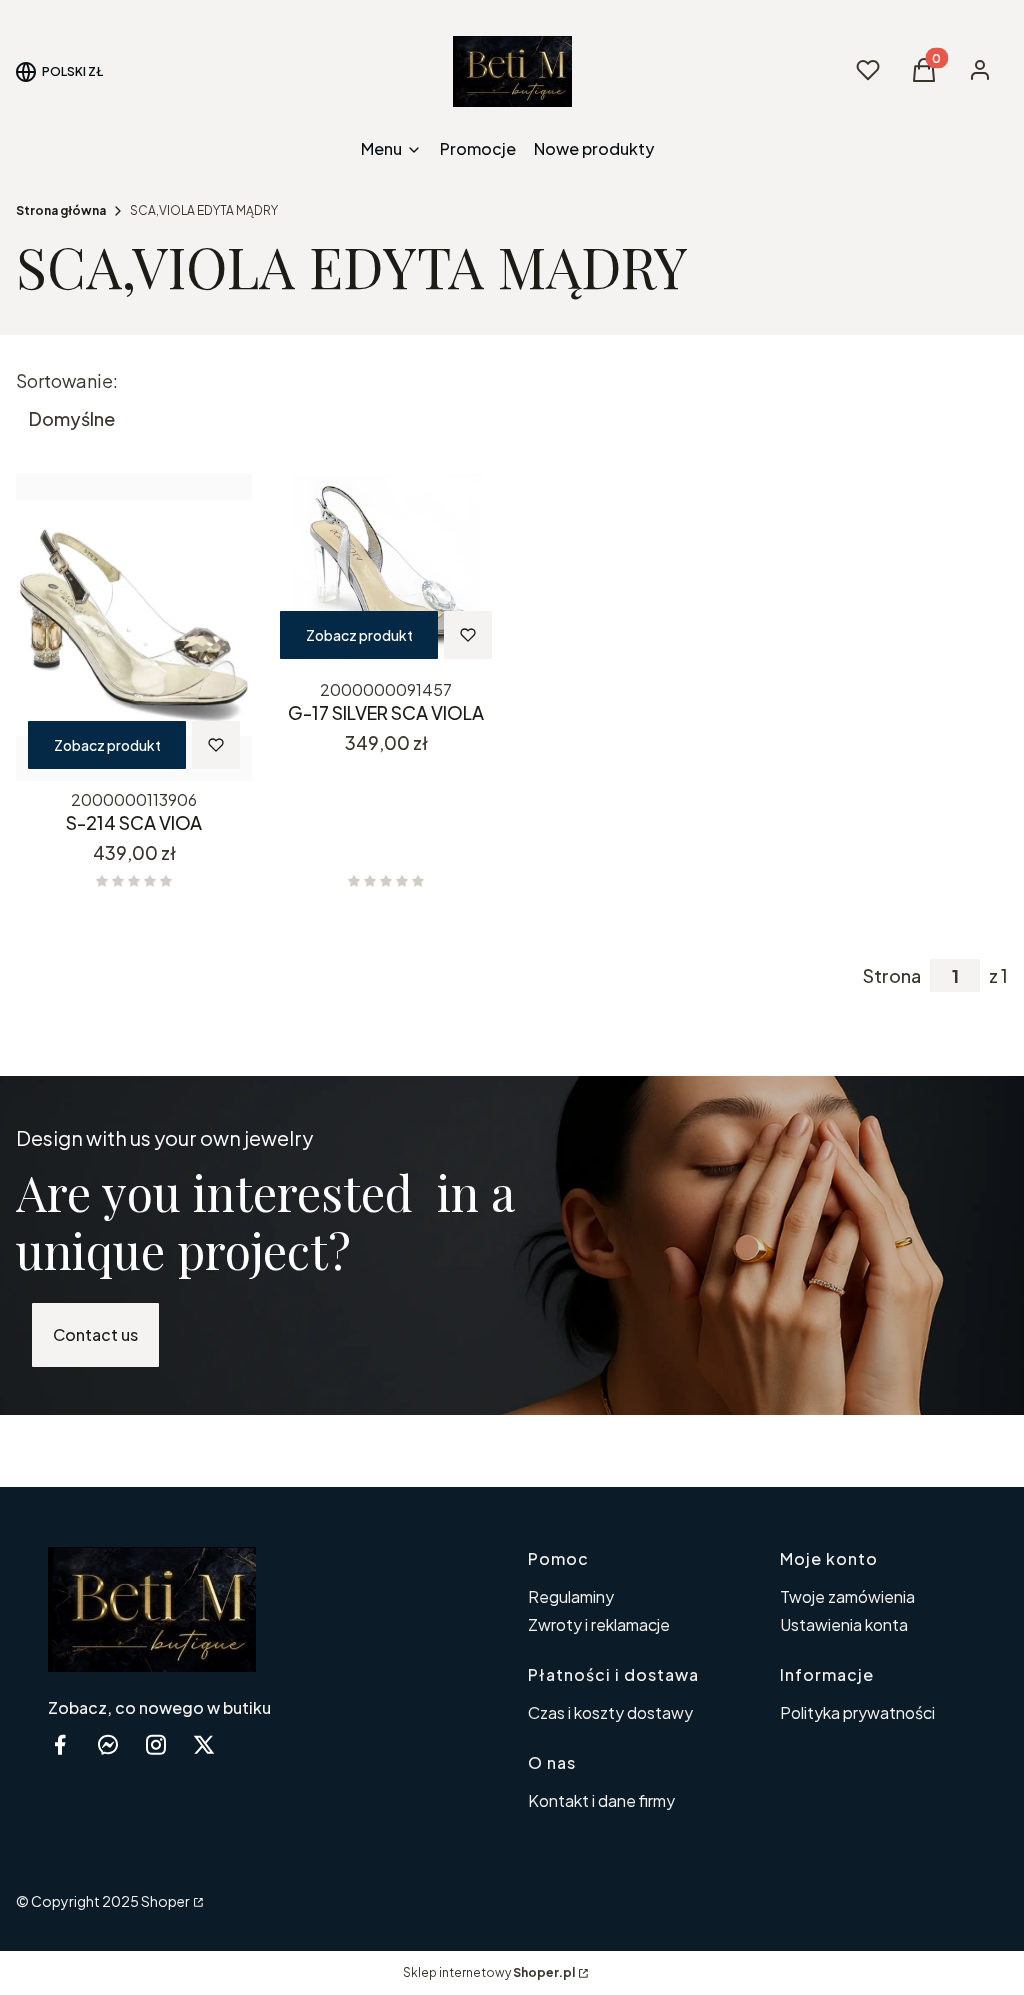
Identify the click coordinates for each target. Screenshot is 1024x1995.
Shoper (165, 1901)
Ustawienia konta (844, 1624)
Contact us (95, 1334)
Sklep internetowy (489, 1972)
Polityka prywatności (857, 1712)
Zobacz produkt (107, 745)
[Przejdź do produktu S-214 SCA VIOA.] (134, 627)
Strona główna (61, 210)
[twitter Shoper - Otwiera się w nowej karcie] (204, 1744)
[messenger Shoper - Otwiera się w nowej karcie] (108, 1744)
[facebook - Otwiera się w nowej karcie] (60, 1744)
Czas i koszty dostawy (610, 1712)
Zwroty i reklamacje (599, 1624)
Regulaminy (571, 1596)
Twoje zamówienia (847, 1596)
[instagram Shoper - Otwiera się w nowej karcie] (156, 1744)
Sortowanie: (67, 381)
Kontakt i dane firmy (601, 1800)
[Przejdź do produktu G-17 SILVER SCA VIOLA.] (386, 572)
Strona (892, 976)
